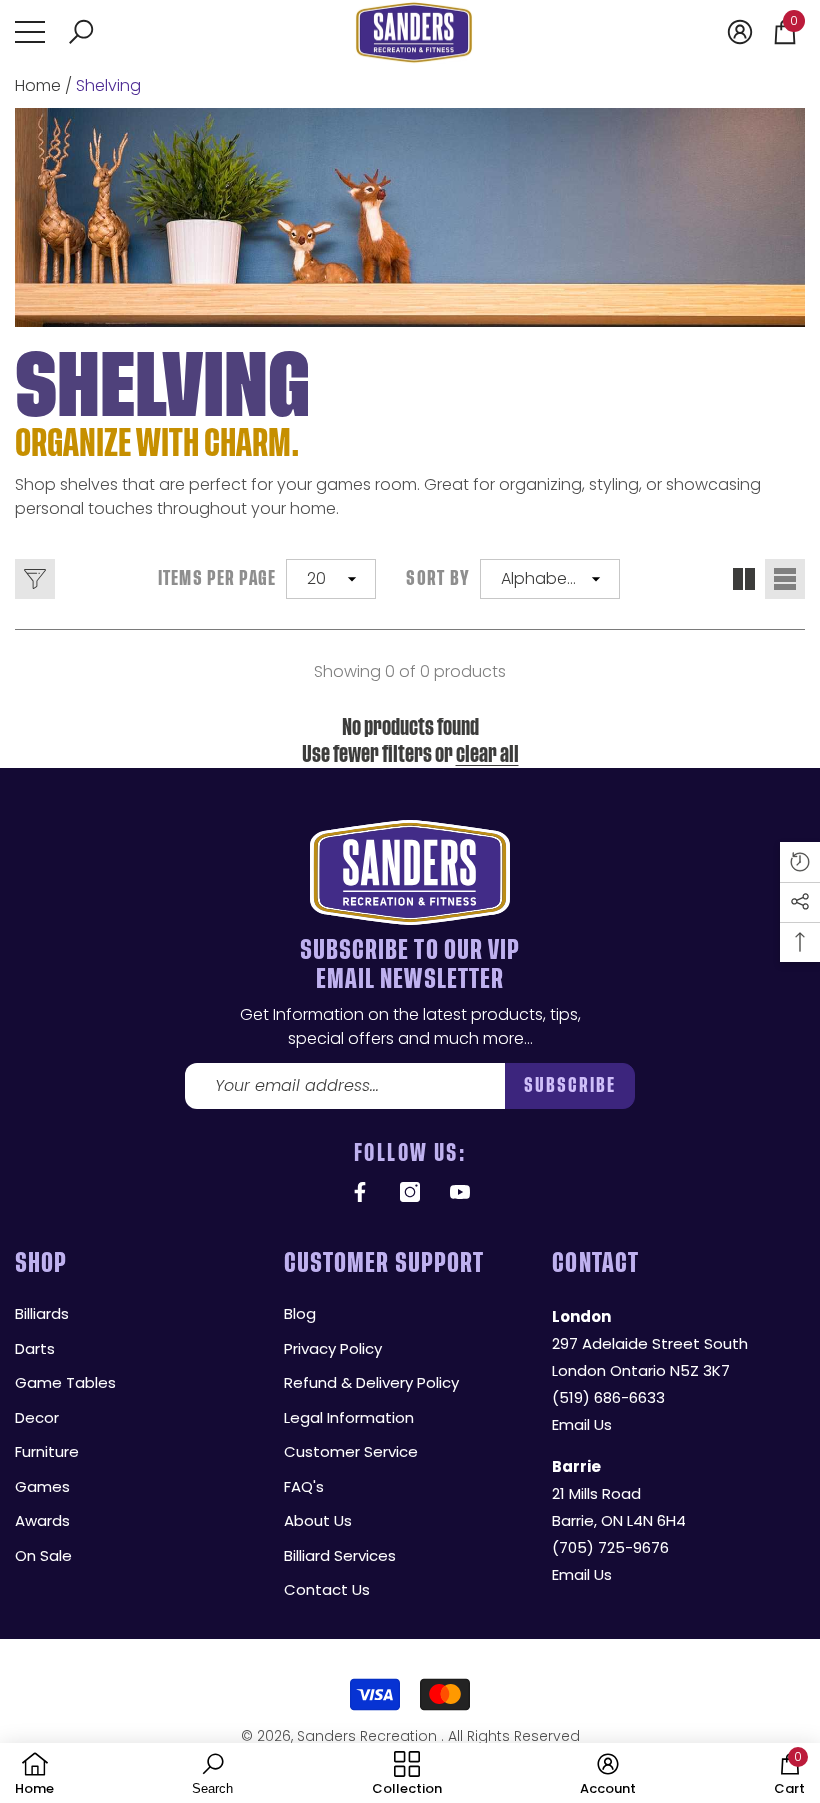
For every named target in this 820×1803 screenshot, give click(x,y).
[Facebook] (360, 1192)
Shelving (108, 85)
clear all (487, 754)
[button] (81, 32)
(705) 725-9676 (610, 1547)
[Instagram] (410, 1192)
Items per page (217, 578)
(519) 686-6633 (608, 1397)
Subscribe (570, 1085)
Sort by (438, 578)
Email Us (582, 1424)
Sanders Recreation (369, 1736)
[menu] (30, 32)
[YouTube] (460, 1192)
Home (38, 85)
